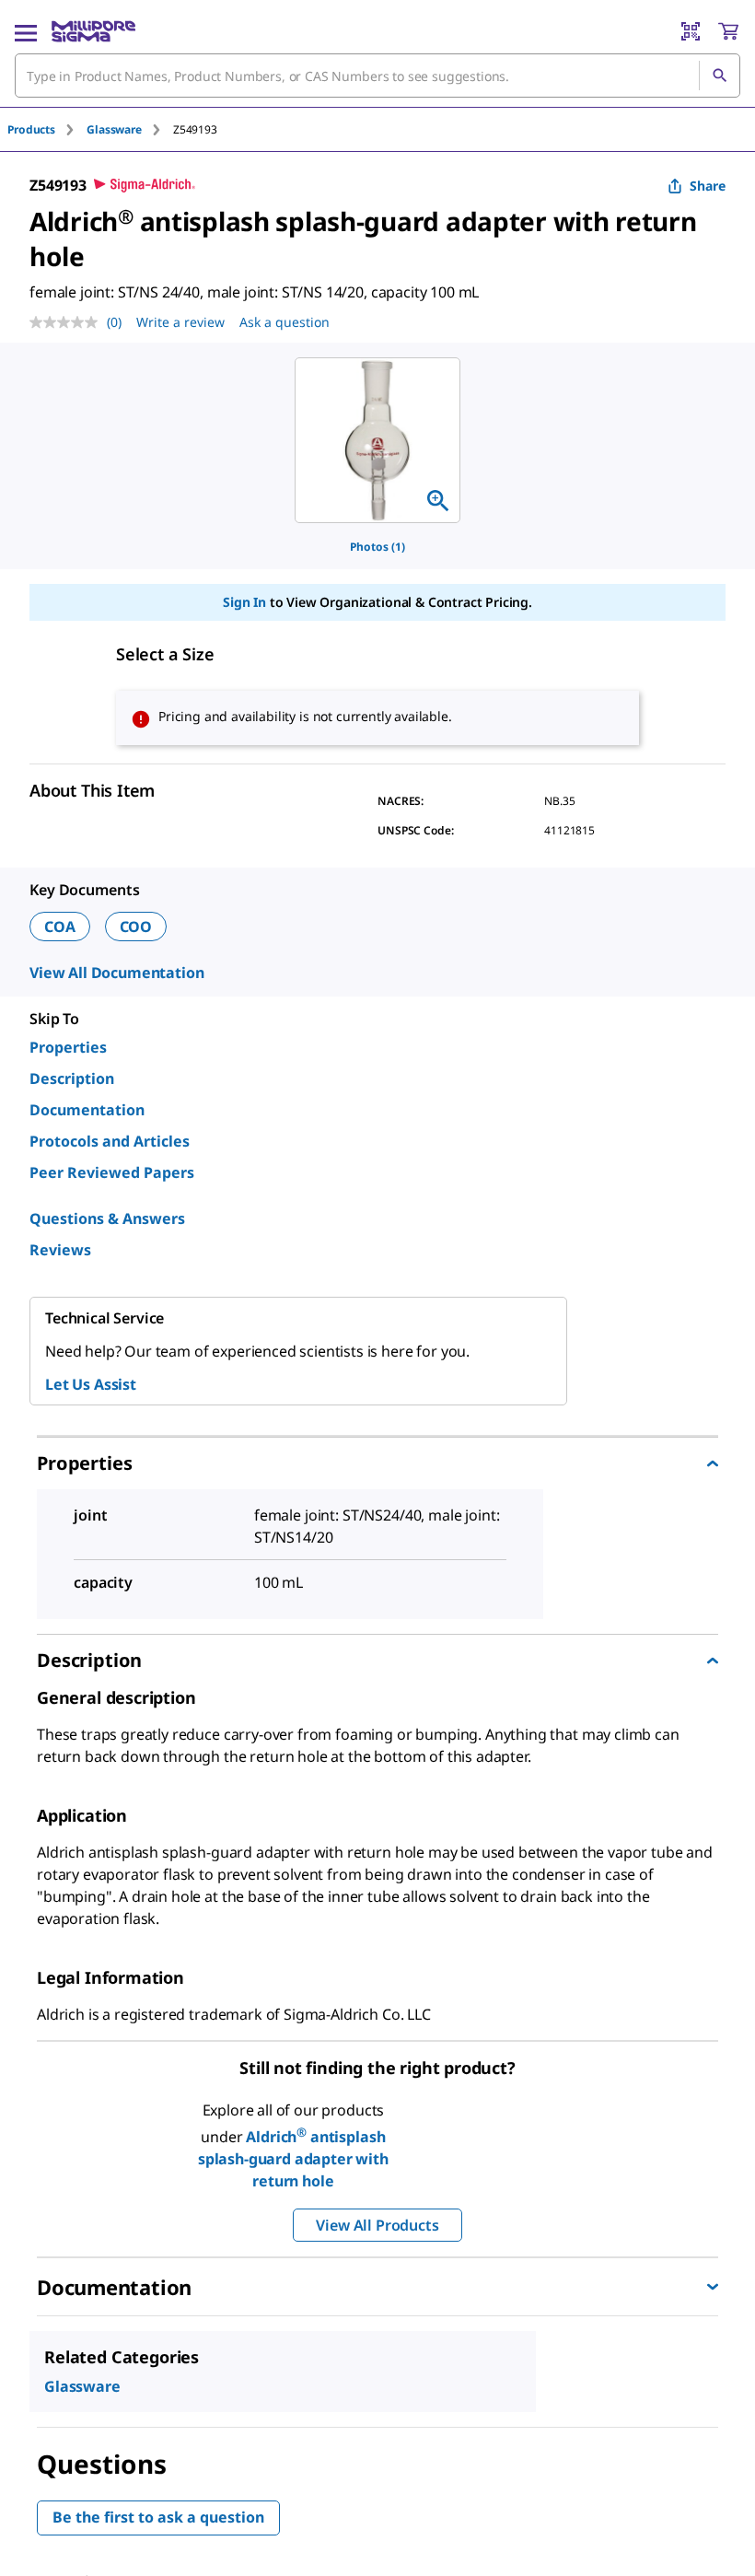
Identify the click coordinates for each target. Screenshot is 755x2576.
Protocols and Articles (110, 1141)
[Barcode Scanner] (691, 31)
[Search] (719, 76)
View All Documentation (116, 973)
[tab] (47, 129)
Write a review (180, 322)
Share (708, 186)
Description (72, 1078)
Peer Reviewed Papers (112, 1172)
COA (60, 927)
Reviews (60, 1250)
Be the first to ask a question (158, 2517)
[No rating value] (68, 322)
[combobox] (377, 76)
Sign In (244, 602)
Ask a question (285, 322)
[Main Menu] (26, 31)
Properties (68, 1047)
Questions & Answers (107, 1218)
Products (31, 129)
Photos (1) (377, 547)
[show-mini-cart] (728, 31)
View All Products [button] (377, 2225)
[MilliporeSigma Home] (93, 31)
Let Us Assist (91, 1384)
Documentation (87, 1110)
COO (136, 927)
